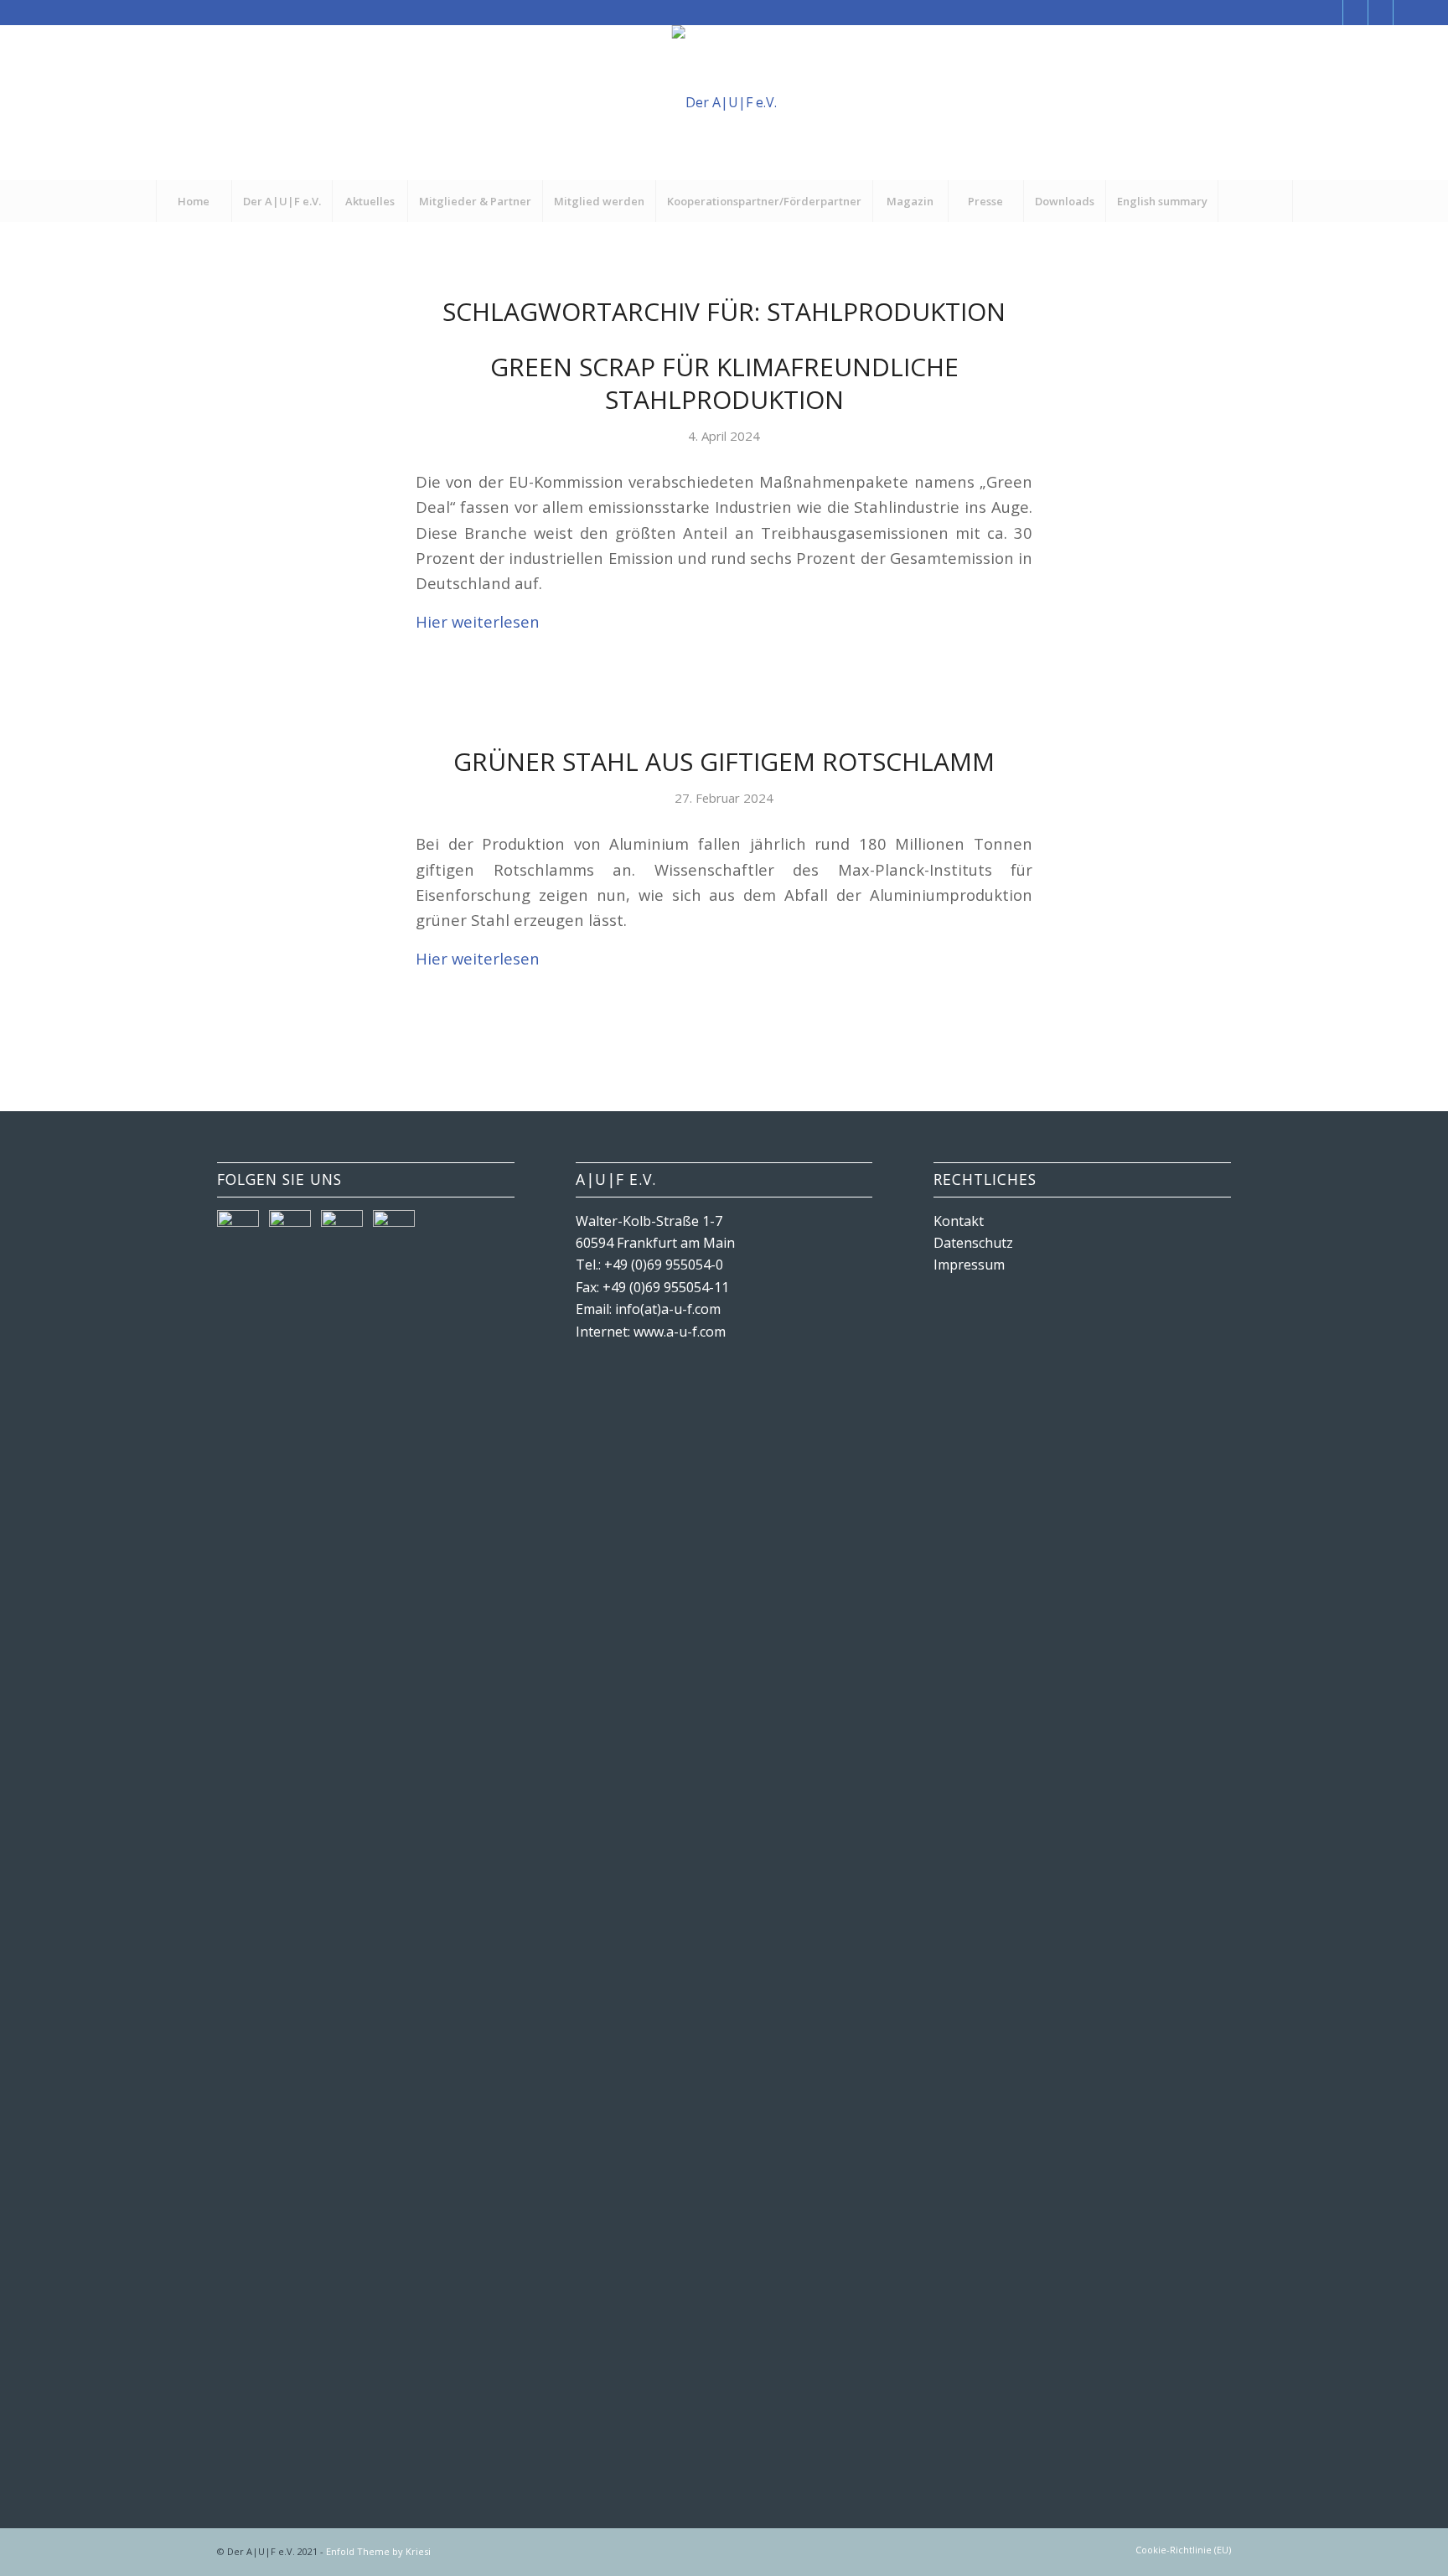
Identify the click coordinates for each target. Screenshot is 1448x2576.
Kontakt (959, 1221)
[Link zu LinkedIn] (1406, 13)
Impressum (969, 1265)
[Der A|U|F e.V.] (724, 103)
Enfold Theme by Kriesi (378, 2551)
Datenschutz (973, 1243)
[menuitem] (194, 201)
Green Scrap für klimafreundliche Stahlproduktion (724, 383)
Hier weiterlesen (478, 621)
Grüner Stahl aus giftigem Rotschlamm (724, 761)
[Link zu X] (1355, 13)
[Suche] (1255, 201)
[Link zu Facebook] (1330, 13)
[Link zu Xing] (1381, 13)
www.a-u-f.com (680, 1332)
